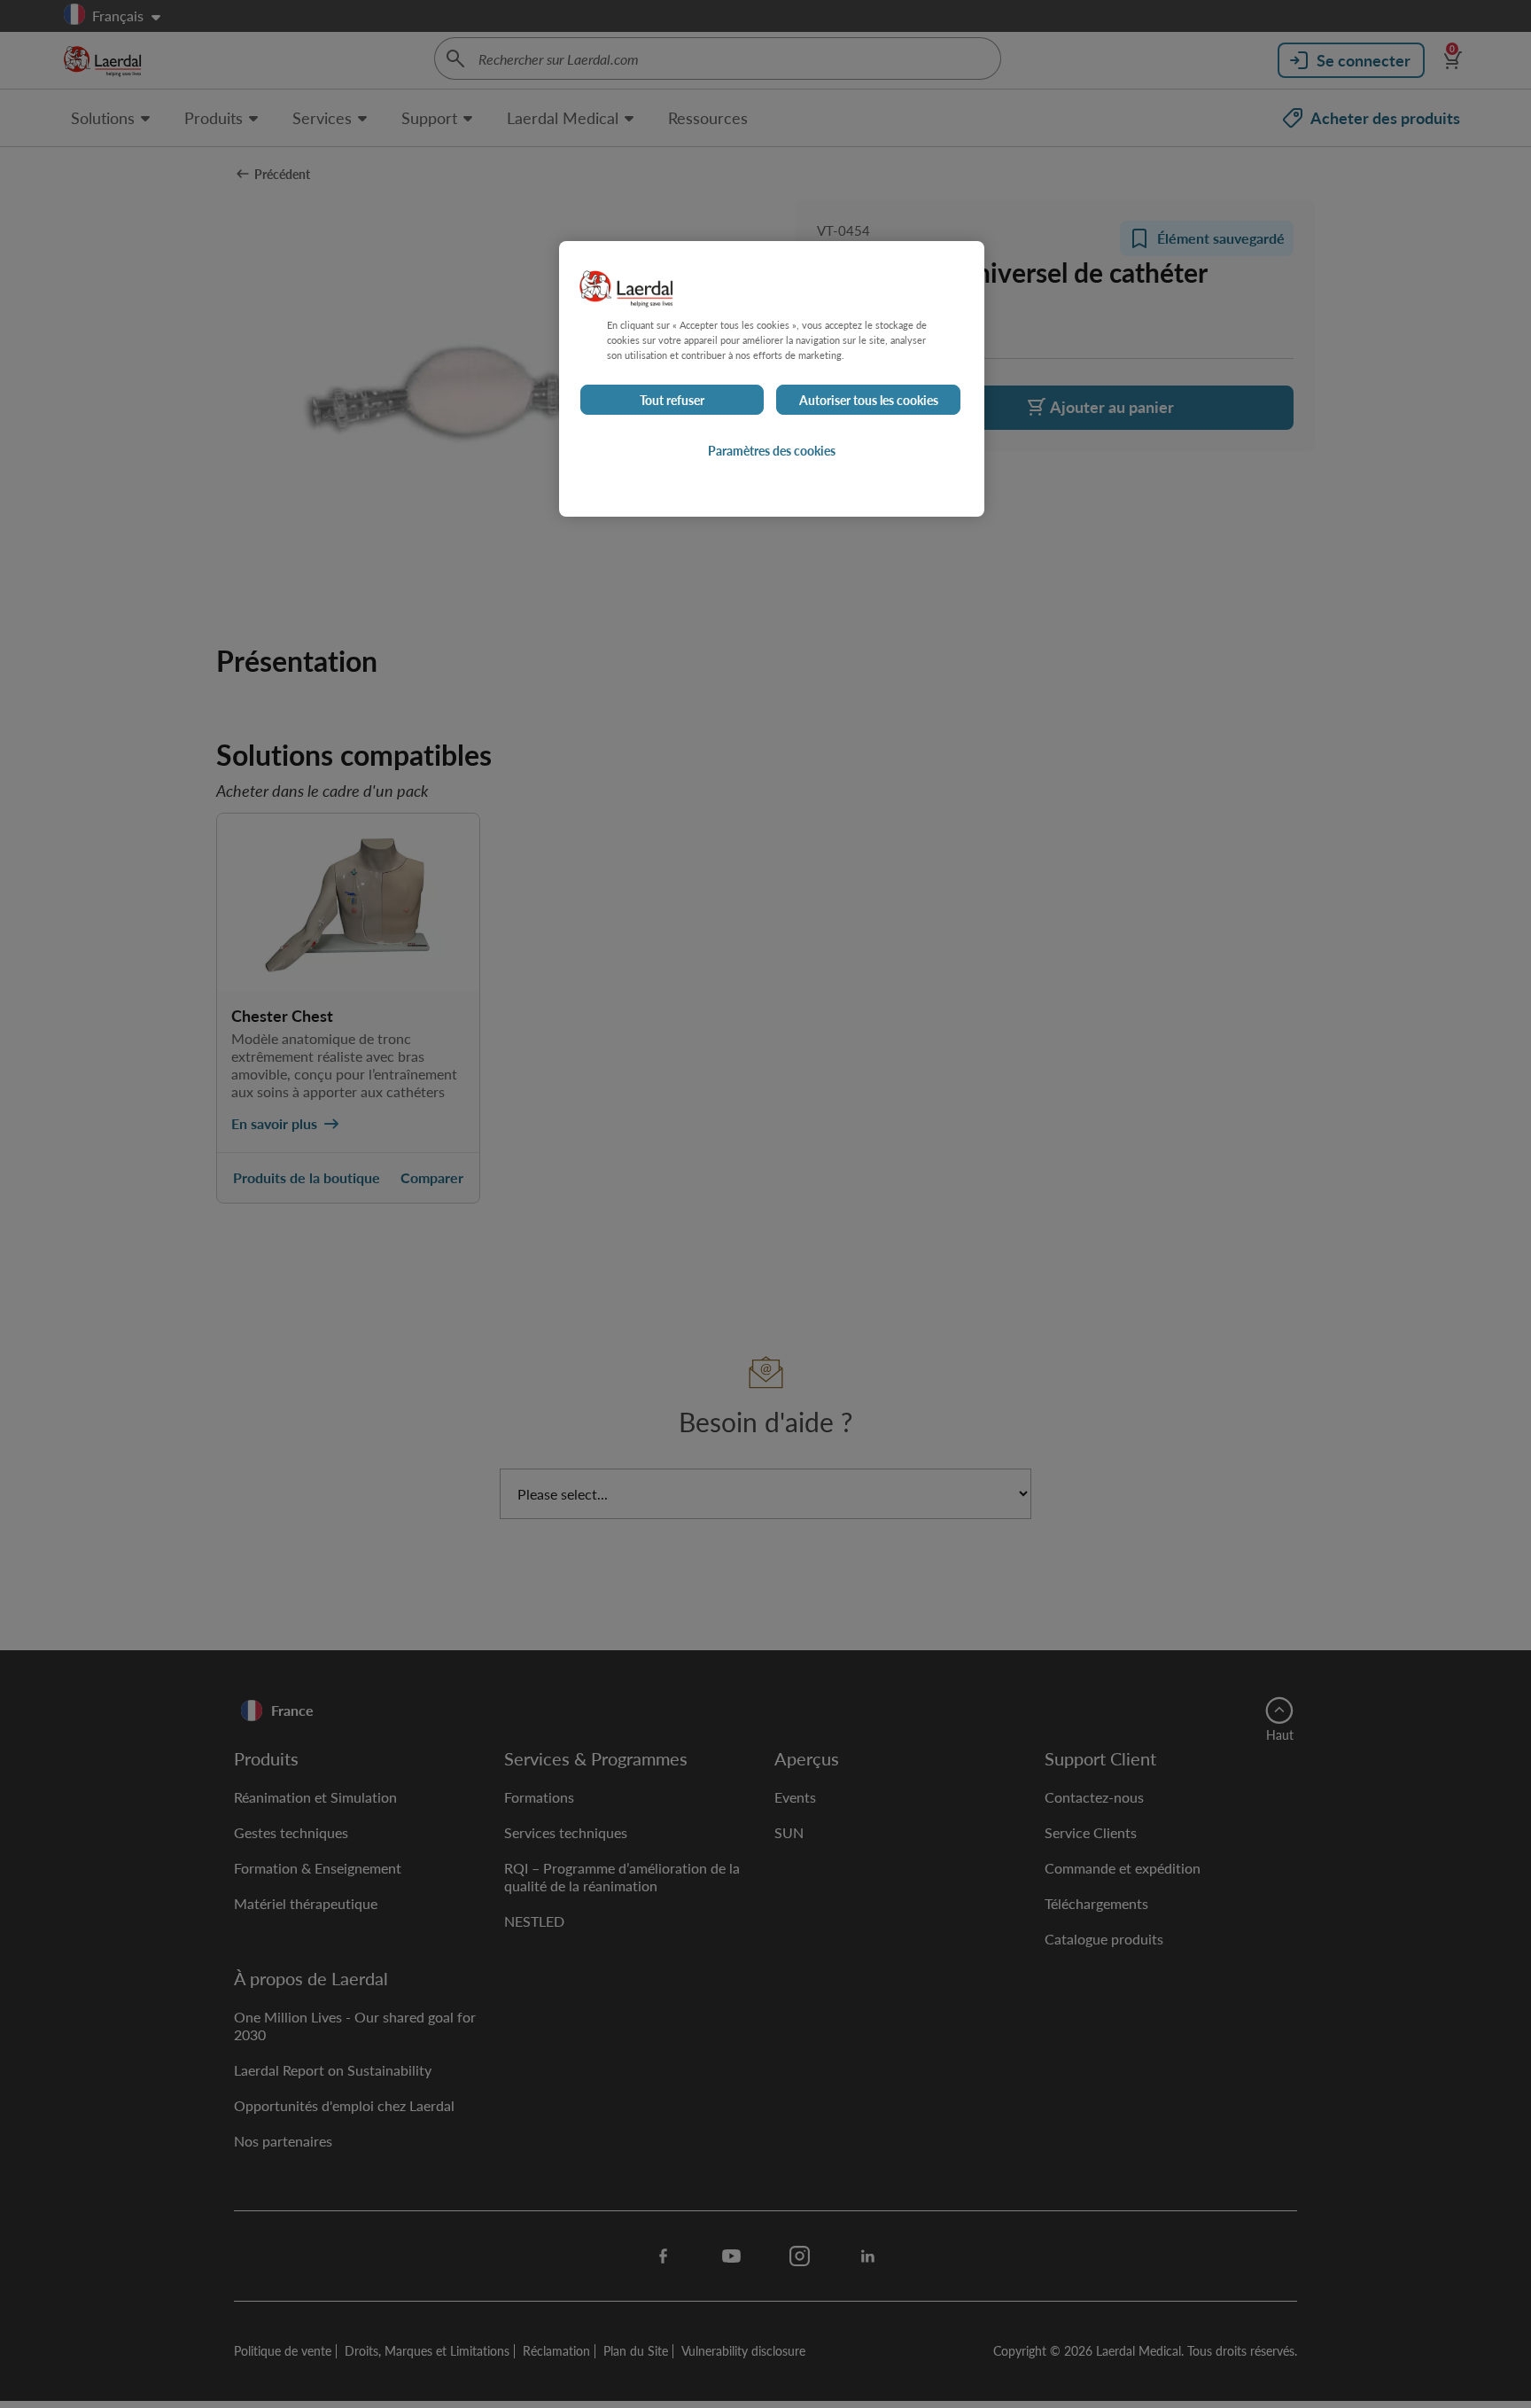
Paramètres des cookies (772, 450)
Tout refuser (672, 400)
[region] (772, 379)
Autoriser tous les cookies (869, 400)
